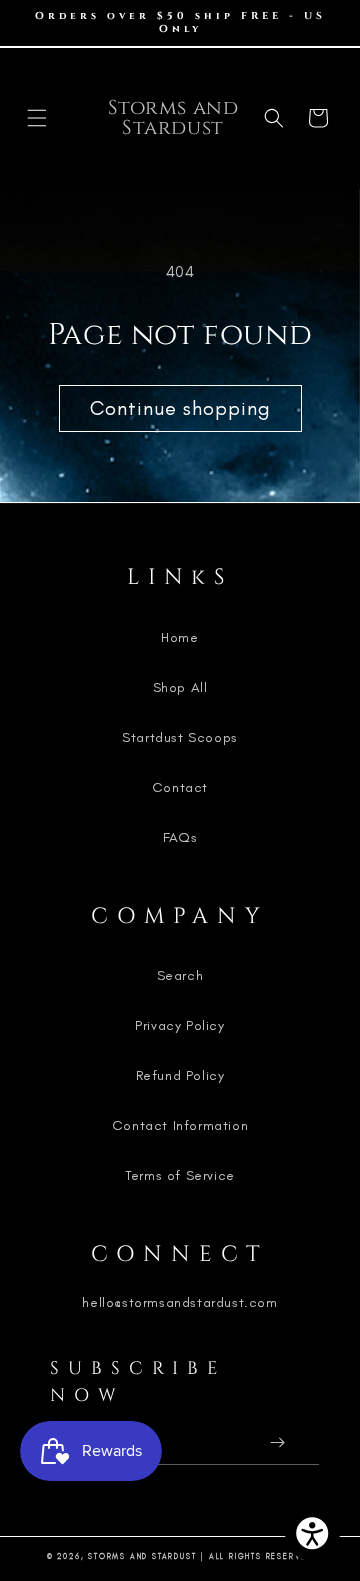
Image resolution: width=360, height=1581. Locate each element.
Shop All (180, 687)
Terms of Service (180, 1175)
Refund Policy (180, 1075)
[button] (37, 118)
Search (180, 975)
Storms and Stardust (142, 1556)
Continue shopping (180, 408)
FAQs (180, 837)
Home (179, 637)
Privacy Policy (179, 1025)
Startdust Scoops (180, 737)
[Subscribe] (277, 1442)
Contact (180, 787)
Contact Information (180, 1125)
